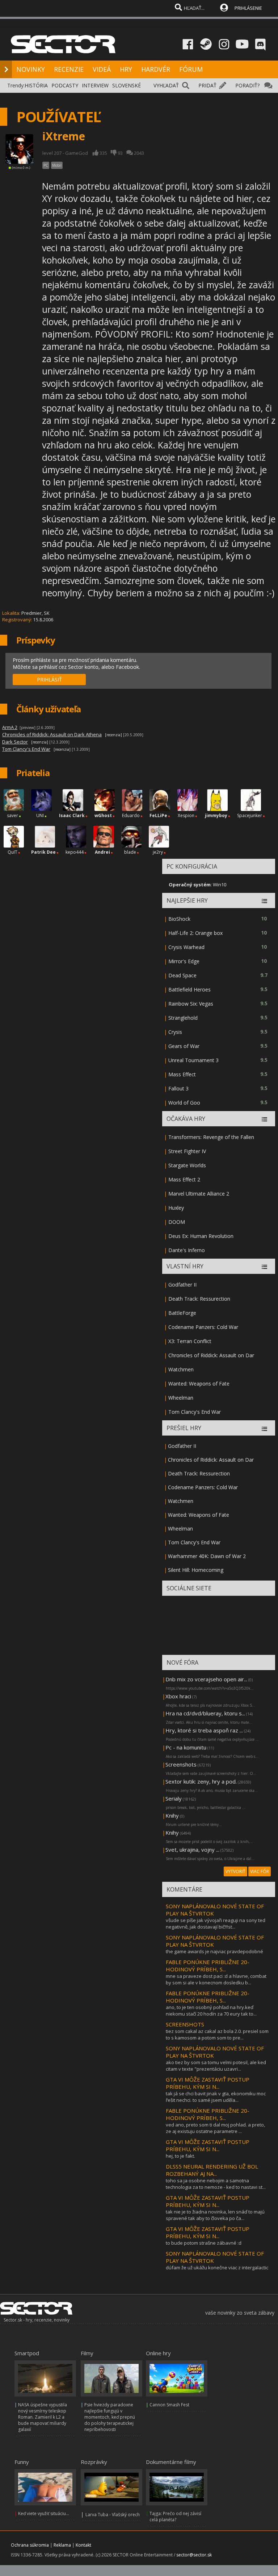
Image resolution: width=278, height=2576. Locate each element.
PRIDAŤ (207, 85)
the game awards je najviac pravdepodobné (214, 1951)
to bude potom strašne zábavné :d (204, 2243)
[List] (264, 901)
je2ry (158, 852)
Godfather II (182, 1285)
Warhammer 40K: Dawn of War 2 (207, 1556)
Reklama (62, 2545)
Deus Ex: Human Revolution (201, 1236)
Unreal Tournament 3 (193, 1060)
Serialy (174, 1798)
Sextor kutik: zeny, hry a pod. (201, 1781)
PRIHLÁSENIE (248, 8)
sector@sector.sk (194, 2555)
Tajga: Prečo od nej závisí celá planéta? (175, 2517)
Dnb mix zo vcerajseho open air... (206, 1679)
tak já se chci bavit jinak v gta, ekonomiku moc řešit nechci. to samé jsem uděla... (216, 2097)
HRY (126, 69)
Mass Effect (182, 1074)
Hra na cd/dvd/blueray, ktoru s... (205, 1713)
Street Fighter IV (187, 1151)
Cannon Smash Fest (169, 2405)
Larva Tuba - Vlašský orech (113, 2515)
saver (12, 815)
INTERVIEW (95, 85)
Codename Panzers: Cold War (203, 1327)
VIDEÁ (102, 69)
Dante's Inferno (187, 1250)
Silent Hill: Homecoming (196, 1570)
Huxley (176, 1208)
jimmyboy (216, 815)
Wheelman (181, 1398)
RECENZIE (69, 69)
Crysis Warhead (186, 947)
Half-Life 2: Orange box (195, 933)
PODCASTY (65, 85)
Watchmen (181, 1369)
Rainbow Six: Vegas (191, 1004)
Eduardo (131, 815)
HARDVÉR (156, 69)
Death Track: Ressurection (199, 1299)
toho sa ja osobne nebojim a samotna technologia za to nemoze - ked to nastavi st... (216, 2184)
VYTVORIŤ (235, 1871)
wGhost (103, 815)
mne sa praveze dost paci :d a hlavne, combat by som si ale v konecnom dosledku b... (216, 1979)
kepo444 (75, 852)
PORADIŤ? (247, 85)
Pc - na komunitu (186, 1747)
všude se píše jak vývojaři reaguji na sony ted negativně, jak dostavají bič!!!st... (216, 1923)
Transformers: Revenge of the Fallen (211, 1137)
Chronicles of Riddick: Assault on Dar (211, 1355)
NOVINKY (31, 69)
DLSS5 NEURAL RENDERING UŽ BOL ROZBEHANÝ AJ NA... (212, 2170)
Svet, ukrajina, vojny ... (192, 1850)
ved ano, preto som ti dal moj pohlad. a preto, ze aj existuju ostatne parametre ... (215, 2128)
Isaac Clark (72, 815)
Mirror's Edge (184, 961)
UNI (40, 815)
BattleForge (182, 1313)
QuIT (12, 852)
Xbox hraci (178, 1696)
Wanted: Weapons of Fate (199, 1384)
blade (130, 852)
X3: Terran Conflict (190, 1341)
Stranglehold (183, 1018)
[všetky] (264, 1119)
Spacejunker (250, 815)
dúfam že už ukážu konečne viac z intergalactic (217, 2268)
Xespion (186, 815)
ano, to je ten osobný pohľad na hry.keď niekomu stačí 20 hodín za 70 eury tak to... (211, 2010)
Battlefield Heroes (189, 989)
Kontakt (83, 2545)
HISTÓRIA (36, 85)
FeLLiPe (158, 815)
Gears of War (184, 1046)
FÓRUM (191, 69)
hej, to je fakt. (180, 2156)
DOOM (177, 1222)
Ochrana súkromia (30, 2545)
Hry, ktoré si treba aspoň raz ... (204, 1730)
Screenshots (181, 1764)
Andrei (102, 852)
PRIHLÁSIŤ (49, 680)
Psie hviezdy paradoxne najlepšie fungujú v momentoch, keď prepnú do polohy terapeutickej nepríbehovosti (110, 2417)
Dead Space (182, 975)
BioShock (179, 919)
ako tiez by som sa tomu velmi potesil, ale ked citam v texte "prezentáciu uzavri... (216, 2066)
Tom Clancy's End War (195, 1412)
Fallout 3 (178, 1088)
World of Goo (184, 1103)
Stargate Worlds (187, 1165)
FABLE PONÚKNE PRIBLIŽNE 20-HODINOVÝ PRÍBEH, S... (208, 1966)
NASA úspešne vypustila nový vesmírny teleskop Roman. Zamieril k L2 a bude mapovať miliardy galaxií (43, 2417)
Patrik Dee (43, 852)
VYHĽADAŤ (166, 85)
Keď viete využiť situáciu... (44, 2513)
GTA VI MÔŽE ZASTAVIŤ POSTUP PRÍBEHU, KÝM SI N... (208, 2083)
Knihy (172, 1815)
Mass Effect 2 (184, 1179)
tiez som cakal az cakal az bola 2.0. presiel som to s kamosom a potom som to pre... (217, 2034)
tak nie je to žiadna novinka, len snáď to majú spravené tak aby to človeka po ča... (215, 2215)
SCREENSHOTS (185, 2024)
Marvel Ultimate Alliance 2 (199, 1194)
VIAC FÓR (260, 1871)
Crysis (175, 1032)
